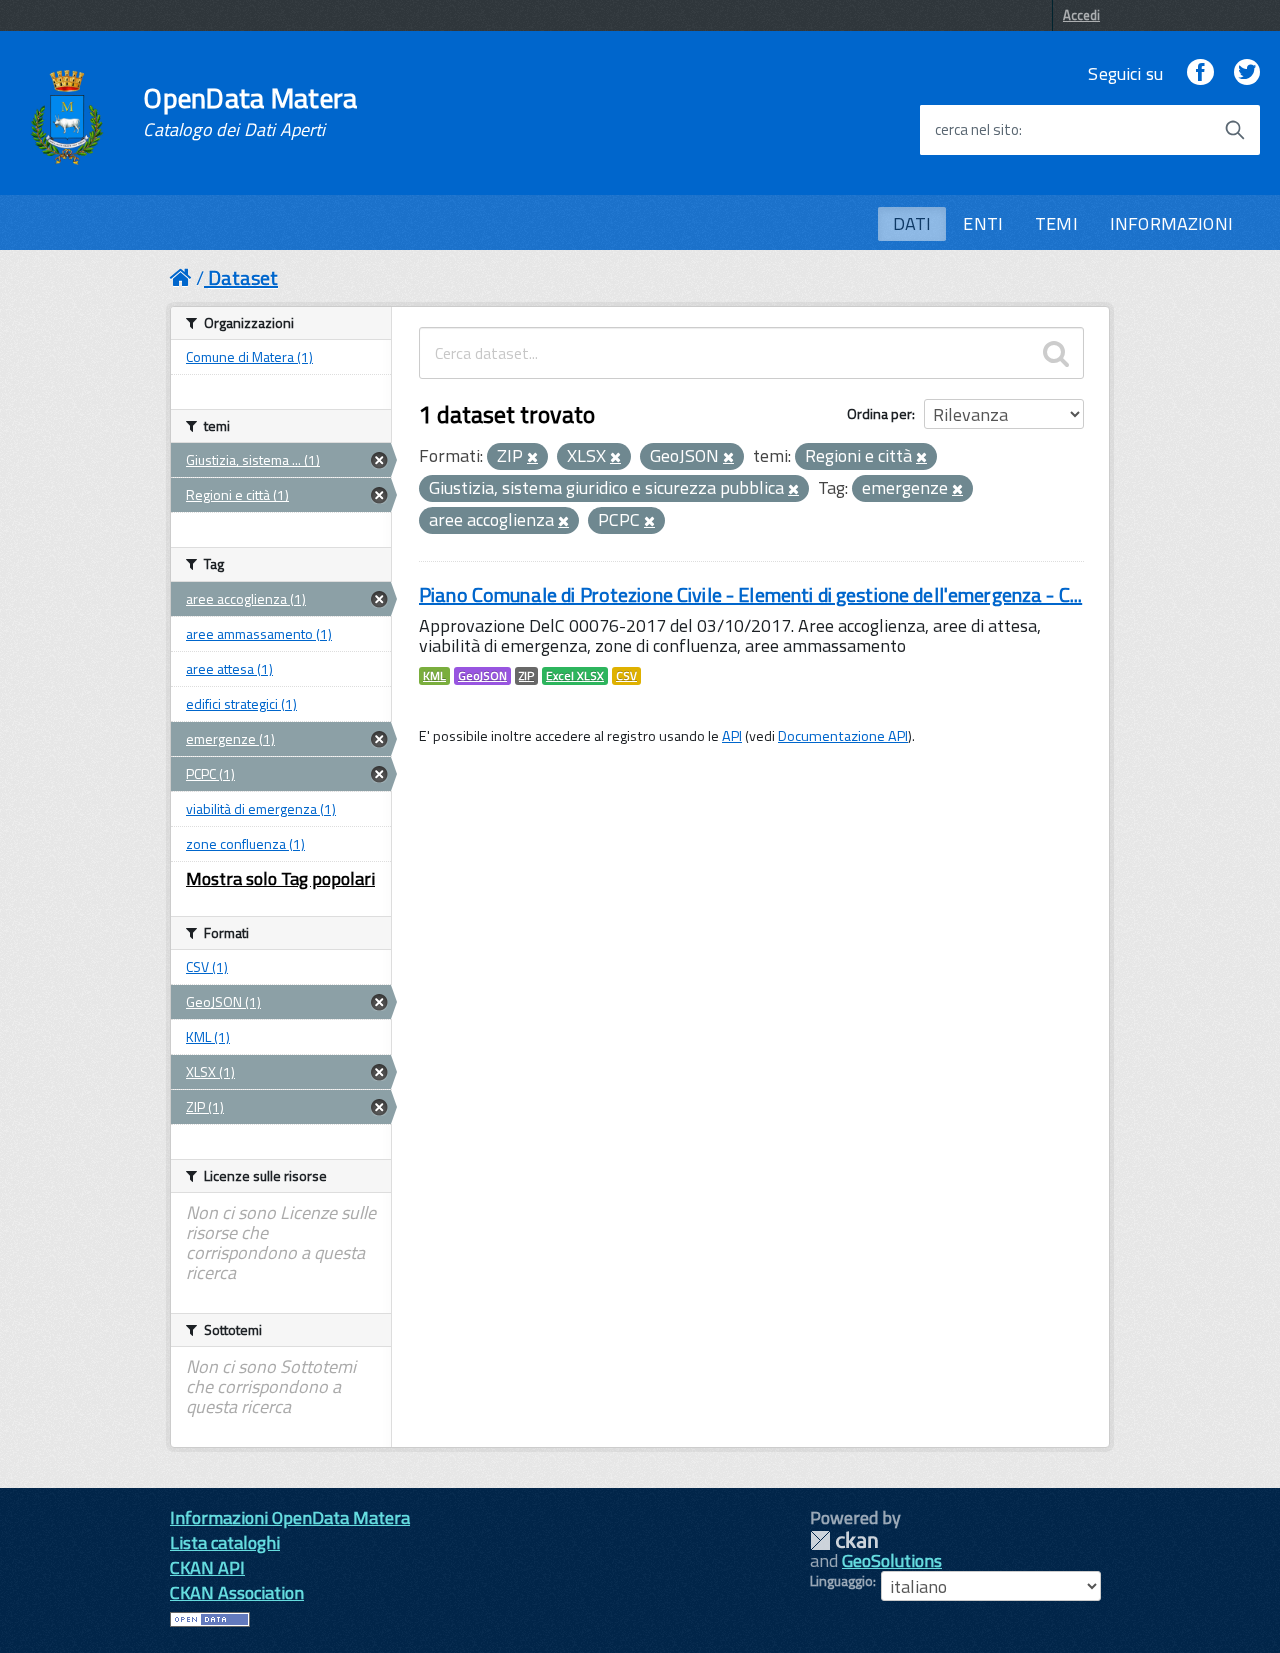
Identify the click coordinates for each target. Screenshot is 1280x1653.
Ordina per (879, 413)
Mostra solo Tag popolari (280, 878)
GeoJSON (482, 676)
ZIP (526, 676)
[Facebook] (1200, 73)
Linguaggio (841, 1581)
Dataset (243, 277)
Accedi (1081, 15)
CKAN (844, 1540)
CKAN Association (237, 1592)
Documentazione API (843, 736)
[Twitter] (1247, 73)
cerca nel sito (977, 130)
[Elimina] (532, 458)
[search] (1056, 353)
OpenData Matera (250, 112)
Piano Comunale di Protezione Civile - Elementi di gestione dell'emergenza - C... (750, 594)
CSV (626, 676)
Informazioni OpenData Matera (290, 1517)
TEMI (1056, 223)
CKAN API (207, 1567)
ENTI (983, 223)
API (732, 736)
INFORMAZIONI (1171, 223)
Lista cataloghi (225, 1542)
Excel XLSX (575, 676)
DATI (912, 223)
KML (434, 676)
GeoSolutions (892, 1560)
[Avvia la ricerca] (1235, 130)
